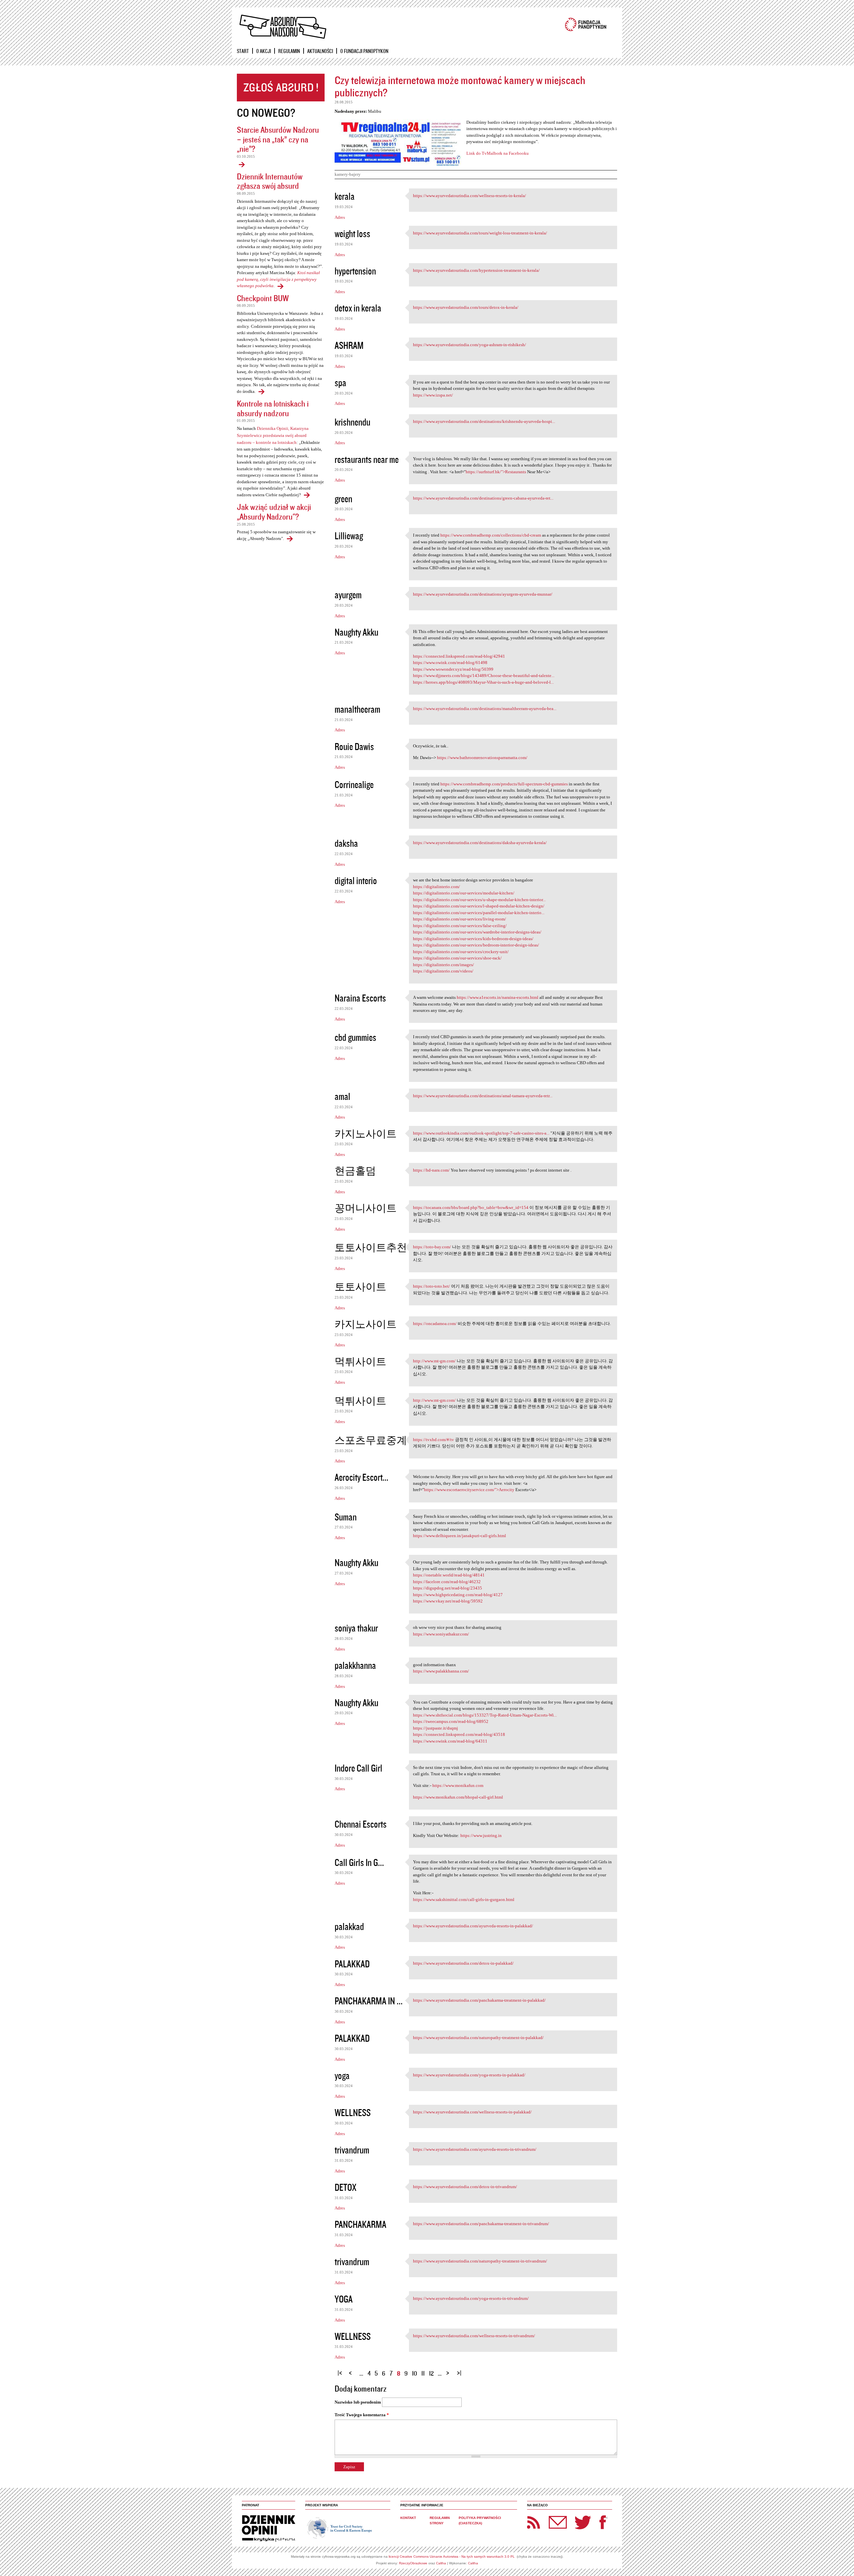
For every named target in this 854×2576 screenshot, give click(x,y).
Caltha (441, 2563)
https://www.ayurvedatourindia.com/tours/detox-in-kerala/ (466, 307)
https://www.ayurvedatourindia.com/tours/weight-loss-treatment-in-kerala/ (480, 233)
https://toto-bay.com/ (432, 1247)
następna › (449, 2370)
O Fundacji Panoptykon (364, 51)
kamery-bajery (348, 174)
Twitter (583, 2522)
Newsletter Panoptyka (549, 2518)
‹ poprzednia (352, 2370)
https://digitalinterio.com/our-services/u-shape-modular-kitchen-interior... (479, 900)
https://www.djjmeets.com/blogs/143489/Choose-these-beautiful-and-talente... (484, 676)
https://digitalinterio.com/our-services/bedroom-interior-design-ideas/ (476, 945)
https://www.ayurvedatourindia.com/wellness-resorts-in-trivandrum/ (474, 2336)
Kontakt (408, 2518)
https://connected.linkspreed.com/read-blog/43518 (459, 1734)
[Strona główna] (283, 27)
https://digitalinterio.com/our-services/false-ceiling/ (460, 926)
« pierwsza (341, 2370)
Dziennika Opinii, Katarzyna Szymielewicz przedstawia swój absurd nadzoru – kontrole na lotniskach (273, 435)
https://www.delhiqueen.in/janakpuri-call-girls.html (460, 1536)
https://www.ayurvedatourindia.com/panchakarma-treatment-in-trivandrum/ (481, 2224)
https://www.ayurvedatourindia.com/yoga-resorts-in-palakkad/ (469, 2075)
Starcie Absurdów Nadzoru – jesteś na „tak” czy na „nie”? (278, 139)
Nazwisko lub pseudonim (358, 2402)
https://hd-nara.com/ (431, 1170)
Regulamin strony (440, 2520)
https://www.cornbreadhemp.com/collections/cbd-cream (491, 535)
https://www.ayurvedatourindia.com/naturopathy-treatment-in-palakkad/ (478, 2038)
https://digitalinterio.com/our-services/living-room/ (460, 919)
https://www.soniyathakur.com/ (441, 1634)
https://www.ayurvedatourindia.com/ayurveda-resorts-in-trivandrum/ (475, 2149)
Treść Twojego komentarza (362, 2415)
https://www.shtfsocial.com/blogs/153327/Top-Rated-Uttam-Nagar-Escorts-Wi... (485, 1715)
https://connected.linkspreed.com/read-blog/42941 (459, 656)
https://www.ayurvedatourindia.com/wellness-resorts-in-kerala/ (470, 196)
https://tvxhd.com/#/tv (434, 1440)
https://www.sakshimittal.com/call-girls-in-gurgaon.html (464, 1899)
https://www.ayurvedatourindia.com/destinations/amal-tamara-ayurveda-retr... (483, 1096)
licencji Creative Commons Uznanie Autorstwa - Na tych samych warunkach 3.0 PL (452, 2556)
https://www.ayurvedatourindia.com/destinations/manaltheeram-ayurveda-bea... (485, 709)
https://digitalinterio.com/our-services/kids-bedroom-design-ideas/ (473, 939)
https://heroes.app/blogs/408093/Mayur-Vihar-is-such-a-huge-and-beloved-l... (483, 682)
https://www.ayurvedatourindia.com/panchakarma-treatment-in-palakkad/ (479, 2000)
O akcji (264, 51)
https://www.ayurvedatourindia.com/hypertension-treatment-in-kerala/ (476, 270)
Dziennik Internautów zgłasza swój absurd (270, 181)
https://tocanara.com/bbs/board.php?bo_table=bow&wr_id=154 (471, 1207)
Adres (340, 217)
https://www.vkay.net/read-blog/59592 (448, 1601)
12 (431, 2373)
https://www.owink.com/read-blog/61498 (450, 663)
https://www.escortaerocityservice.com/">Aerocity (469, 1490)
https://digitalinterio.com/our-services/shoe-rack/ (457, 958)
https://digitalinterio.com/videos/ (443, 971)
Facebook (603, 2522)
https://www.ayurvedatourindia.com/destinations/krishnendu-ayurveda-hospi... (484, 421)
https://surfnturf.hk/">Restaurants (496, 472)
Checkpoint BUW (263, 298)
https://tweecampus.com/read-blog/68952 (451, 1721)
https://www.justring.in (481, 1835)
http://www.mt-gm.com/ (434, 1361)
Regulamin (289, 51)
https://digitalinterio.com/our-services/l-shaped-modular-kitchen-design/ (479, 906)
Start (243, 51)
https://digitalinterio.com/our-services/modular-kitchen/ (464, 893)
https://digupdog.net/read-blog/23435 (448, 1588)
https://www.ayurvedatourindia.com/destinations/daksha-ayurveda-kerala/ (480, 843)
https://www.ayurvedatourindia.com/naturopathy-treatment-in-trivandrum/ (480, 2261)
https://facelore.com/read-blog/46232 (447, 1582)
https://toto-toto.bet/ (432, 1286)
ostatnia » (460, 2370)
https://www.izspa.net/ (433, 395)
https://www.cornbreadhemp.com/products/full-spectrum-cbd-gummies (504, 784)
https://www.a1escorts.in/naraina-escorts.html (498, 997)
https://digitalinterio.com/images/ (444, 965)
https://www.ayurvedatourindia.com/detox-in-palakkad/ (463, 1963)
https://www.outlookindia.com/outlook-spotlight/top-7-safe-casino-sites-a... (481, 1133)
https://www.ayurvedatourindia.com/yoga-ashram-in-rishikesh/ (470, 345)
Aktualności (320, 51)
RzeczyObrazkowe (413, 2563)
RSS (534, 2522)
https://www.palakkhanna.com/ (441, 1671)
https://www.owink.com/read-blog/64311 (450, 1741)
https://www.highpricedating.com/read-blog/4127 (458, 1595)
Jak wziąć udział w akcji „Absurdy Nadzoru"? (274, 512)
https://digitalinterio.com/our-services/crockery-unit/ (461, 952)
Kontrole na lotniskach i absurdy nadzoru (273, 408)
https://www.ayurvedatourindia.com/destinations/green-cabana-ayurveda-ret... (483, 498)
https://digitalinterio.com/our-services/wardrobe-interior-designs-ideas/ (477, 932)
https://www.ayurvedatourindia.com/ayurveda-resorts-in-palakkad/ (473, 1926)
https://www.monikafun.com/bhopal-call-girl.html (458, 1797)
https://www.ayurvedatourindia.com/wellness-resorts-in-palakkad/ (472, 2112)
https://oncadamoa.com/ (435, 1324)
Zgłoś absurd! (281, 88)
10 (414, 2373)
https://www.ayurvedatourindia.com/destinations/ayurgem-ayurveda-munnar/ (483, 594)
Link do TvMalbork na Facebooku (498, 153)
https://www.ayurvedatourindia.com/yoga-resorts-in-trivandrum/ (471, 2298)
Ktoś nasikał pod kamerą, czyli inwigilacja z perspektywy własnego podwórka (278, 279)
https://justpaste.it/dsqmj (436, 1728)
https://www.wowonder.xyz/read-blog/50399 (453, 669)
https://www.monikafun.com (458, 1785)
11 (423, 2373)
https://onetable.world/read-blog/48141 (449, 1575)
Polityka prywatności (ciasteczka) (480, 2520)
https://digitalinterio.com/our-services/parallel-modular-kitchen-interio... (479, 913)
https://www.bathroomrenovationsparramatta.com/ (482, 758)
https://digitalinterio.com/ (437, 887)
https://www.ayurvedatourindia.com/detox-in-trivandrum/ (465, 2187)
